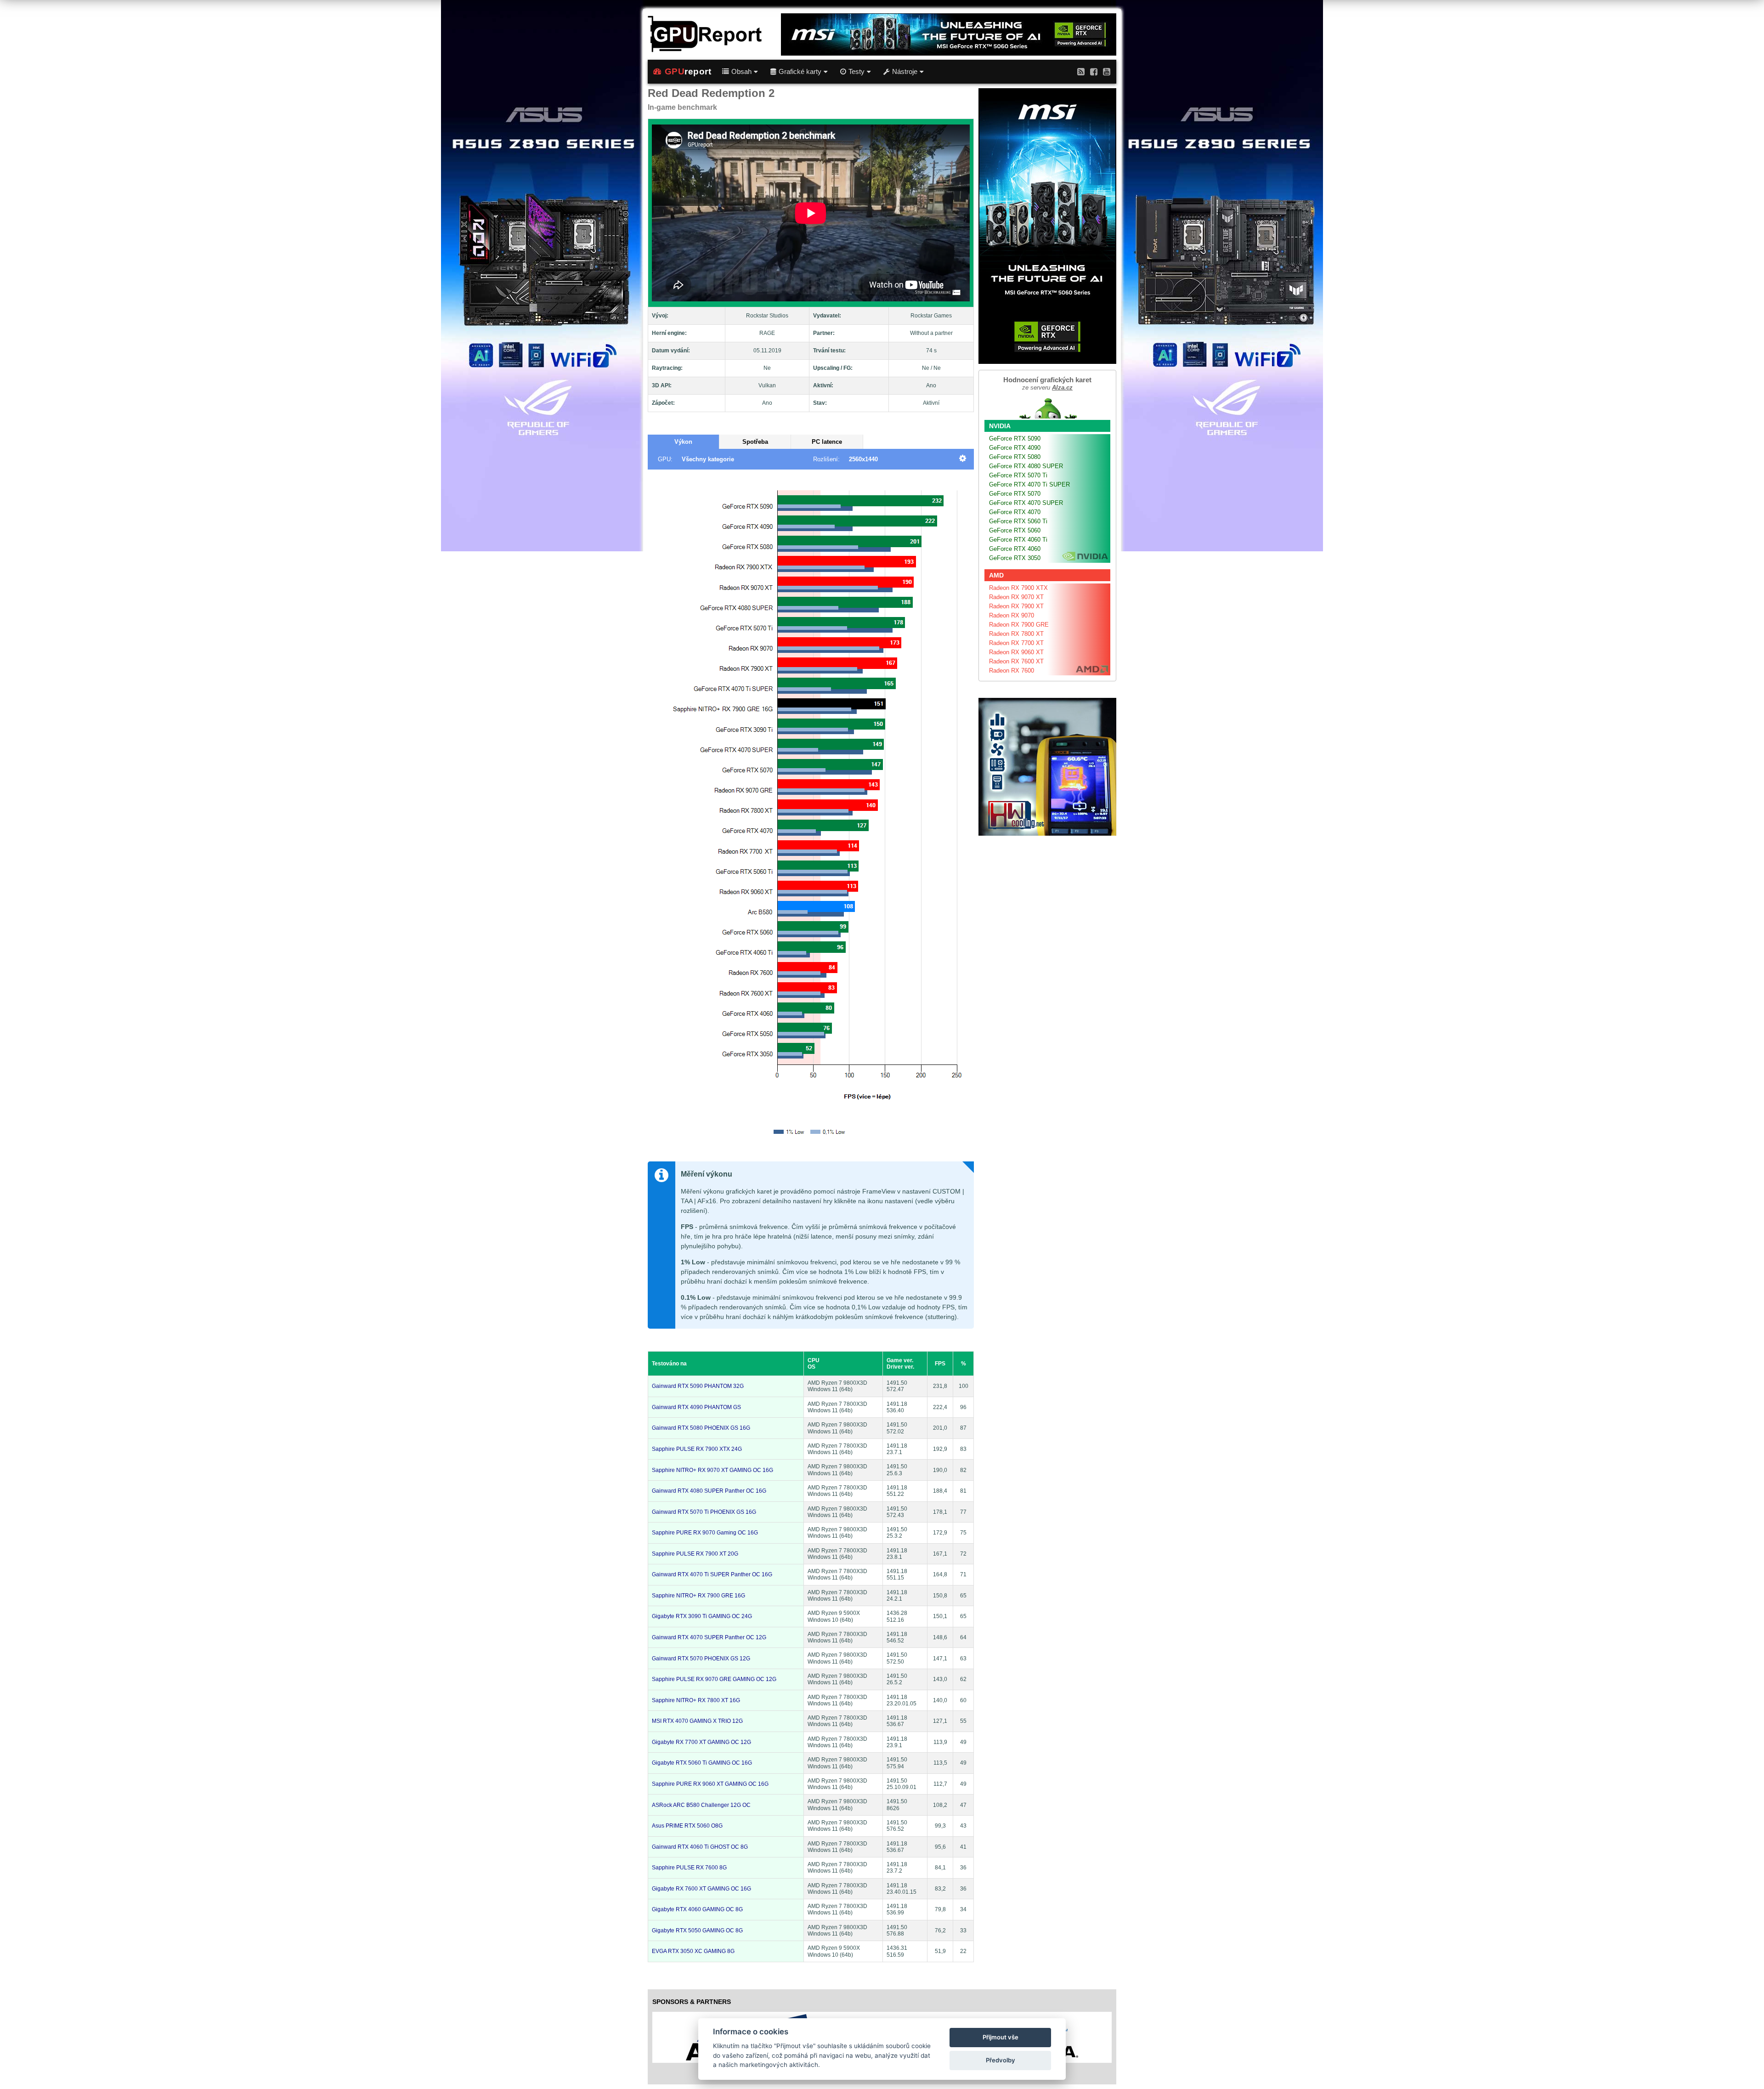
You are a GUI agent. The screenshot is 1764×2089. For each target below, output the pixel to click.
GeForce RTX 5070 (1015, 494)
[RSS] (1081, 71)
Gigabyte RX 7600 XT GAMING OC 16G (701, 1889)
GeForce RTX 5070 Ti (1018, 475)
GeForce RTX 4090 (1015, 448)
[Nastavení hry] (963, 459)
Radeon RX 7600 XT (1016, 661)
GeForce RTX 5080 (1015, 457)
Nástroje (905, 72)
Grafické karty (800, 72)
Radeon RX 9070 (1012, 615)
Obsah (741, 72)
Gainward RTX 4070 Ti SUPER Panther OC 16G (712, 1574)
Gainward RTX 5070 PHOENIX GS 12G (701, 1659)
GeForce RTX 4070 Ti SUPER (1029, 484)
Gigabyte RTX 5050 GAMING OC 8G (697, 1930)
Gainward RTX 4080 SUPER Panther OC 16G (709, 1491)
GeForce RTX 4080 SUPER (1026, 466)
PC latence (827, 442)
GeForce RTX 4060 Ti (1018, 540)
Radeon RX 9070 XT (1016, 597)
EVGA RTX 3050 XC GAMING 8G (693, 1951)
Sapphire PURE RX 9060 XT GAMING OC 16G (710, 1784)
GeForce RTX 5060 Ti (1018, 521)
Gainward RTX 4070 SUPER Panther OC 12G (709, 1637)
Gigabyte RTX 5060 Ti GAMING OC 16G (702, 1763)
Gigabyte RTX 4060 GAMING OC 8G (697, 1909)
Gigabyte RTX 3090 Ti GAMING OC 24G (702, 1616)
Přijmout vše (1001, 2037)
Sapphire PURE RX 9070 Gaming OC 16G (705, 1533)
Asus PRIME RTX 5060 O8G (687, 1826)
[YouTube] (1107, 71)
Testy (857, 72)
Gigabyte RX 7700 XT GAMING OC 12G (701, 1742)
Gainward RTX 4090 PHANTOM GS (696, 1407)
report (688, 71)
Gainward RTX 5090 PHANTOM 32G (698, 1386)
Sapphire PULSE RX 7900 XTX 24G (697, 1449)
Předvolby (1001, 2060)
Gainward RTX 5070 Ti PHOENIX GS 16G (704, 1512)
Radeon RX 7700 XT (1016, 643)
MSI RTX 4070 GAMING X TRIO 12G (697, 1721)
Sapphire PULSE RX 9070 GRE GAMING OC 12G (714, 1679)
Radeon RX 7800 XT (1016, 634)
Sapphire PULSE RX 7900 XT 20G (695, 1554)
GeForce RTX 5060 (1015, 530)
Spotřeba (755, 442)
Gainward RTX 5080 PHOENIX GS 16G (701, 1428)
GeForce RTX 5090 (1015, 439)
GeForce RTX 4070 (1015, 512)
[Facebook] (1094, 71)
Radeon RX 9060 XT (1016, 652)
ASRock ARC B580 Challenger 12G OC (701, 1805)
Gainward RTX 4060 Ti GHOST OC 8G (700, 1847)
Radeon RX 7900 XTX (1018, 588)
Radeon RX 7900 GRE (1019, 625)
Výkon (683, 442)
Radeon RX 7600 (1012, 671)
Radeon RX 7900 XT (1016, 606)
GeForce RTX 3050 (1015, 558)
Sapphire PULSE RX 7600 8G (689, 1868)
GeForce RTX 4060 (1015, 549)
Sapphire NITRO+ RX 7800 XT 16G (696, 1700)
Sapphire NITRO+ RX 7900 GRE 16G (698, 1596)
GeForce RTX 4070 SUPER (1026, 503)
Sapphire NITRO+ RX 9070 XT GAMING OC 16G (712, 1470)
